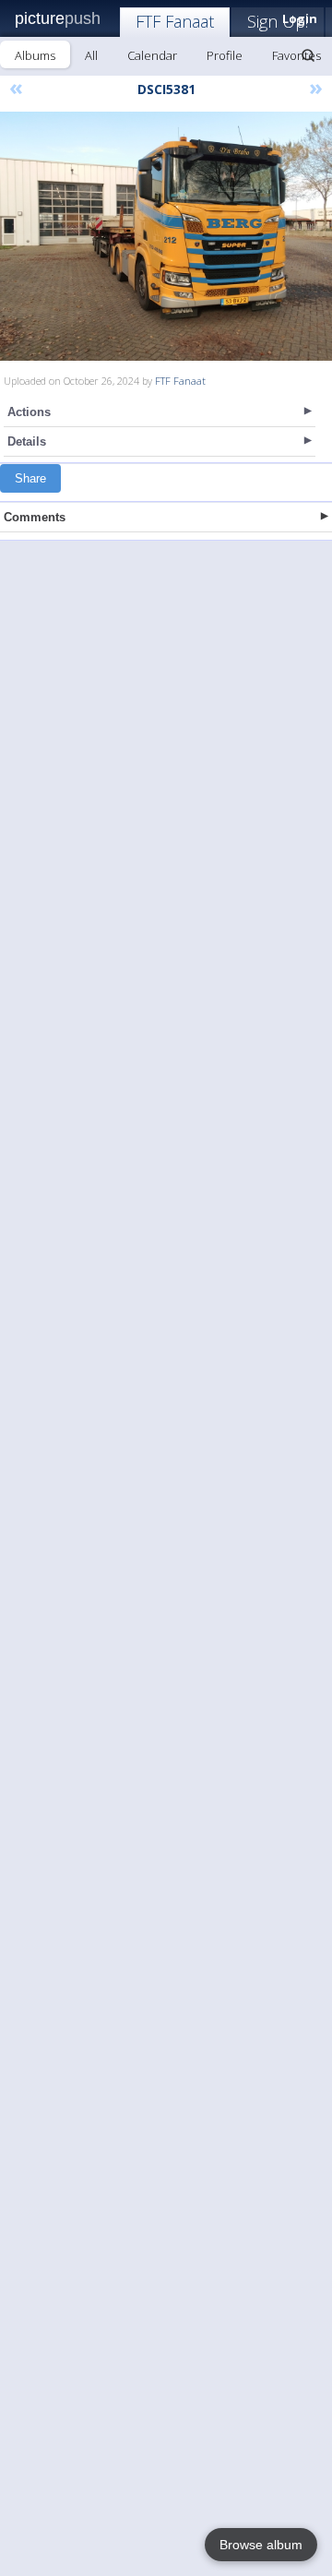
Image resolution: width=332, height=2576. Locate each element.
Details (27, 441)
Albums (35, 55)
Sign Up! (278, 21)
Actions (29, 412)
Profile (225, 55)
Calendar (152, 55)
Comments (35, 517)
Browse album (261, 2545)
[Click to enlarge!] (166, 236)
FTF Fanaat (175, 21)
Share (30, 478)
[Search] (308, 55)
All (91, 55)
